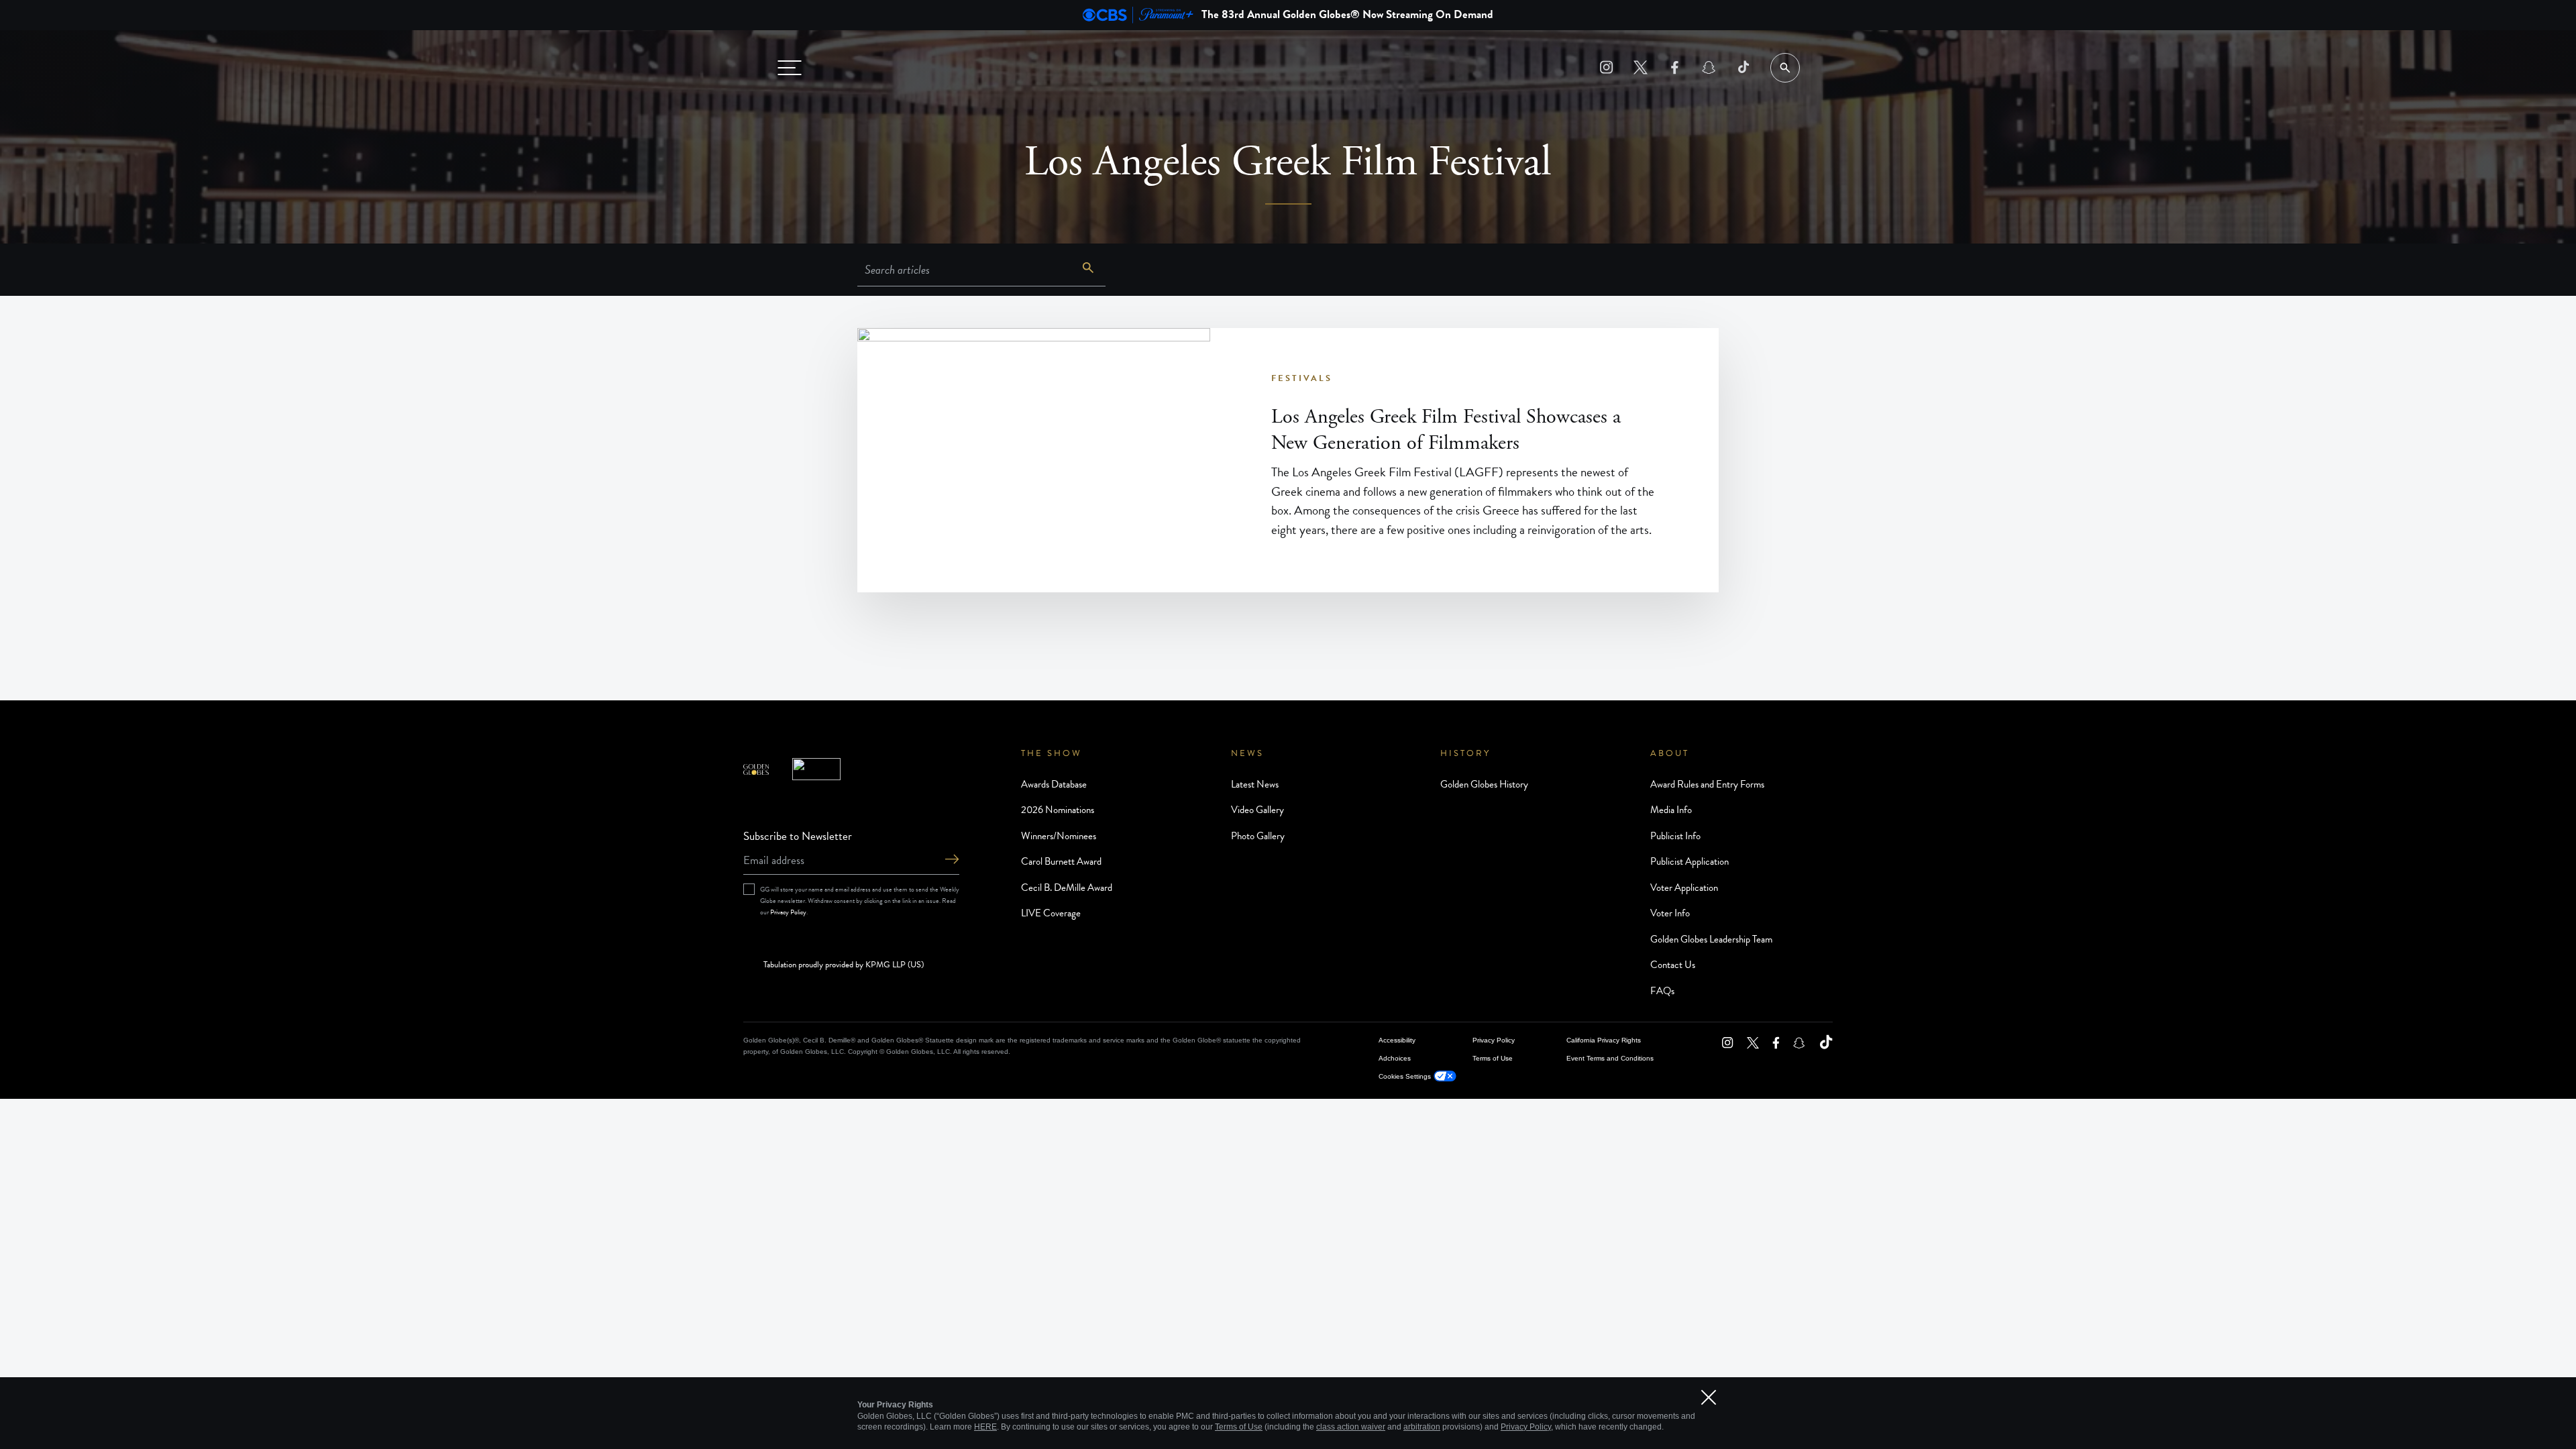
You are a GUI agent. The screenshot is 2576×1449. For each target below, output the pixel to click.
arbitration (1422, 1427)
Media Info (1671, 810)
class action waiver (1351, 1427)
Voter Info (1670, 913)
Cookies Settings (1405, 1076)
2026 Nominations (1058, 810)
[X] (1641, 67)
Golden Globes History (1484, 784)
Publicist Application (1689, 861)
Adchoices (1395, 1058)
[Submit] (952, 860)
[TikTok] (1743, 67)
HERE (985, 1427)
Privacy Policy (788, 912)
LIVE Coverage (1051, 913)
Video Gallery (1257, 810)
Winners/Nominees (1059, 836)
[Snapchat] (1709, 67)
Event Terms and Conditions (1610, 1058)
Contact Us (1673, 965)
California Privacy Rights (1604, 1040)
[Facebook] (1675, 67)
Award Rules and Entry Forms (1707, 784)
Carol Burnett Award (1061, 861)
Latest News (1255, 784)
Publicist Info (1675, 836)
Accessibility (1397, 1040)
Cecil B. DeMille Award (1067, 888)
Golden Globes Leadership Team (1711, 939)
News (1247, 753)
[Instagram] (1606, 67)
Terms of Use (1493, 1058)
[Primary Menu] (790, 68)
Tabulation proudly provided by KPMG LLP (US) (844, 965)
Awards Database (1054, 784)
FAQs (1662, 991)
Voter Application (1684, 888)
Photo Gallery (1258, 836)
